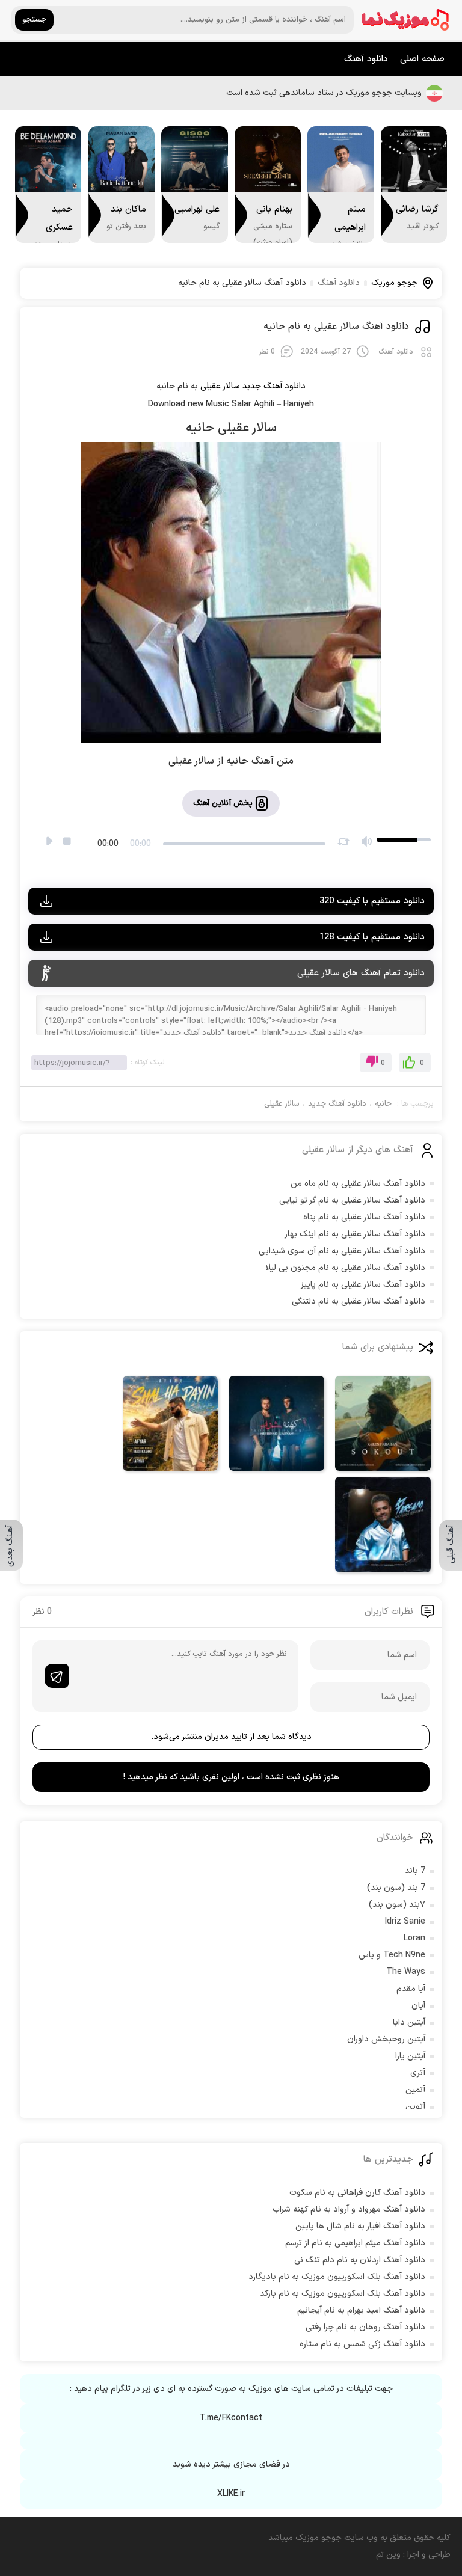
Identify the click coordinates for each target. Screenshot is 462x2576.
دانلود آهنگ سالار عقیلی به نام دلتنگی (359, 1302)
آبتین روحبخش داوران (386, 2039)
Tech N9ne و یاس (392, 1955)
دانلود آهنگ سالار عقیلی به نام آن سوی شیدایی (342, 1251)
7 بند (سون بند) (396, 1888)
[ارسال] (57, 1676)
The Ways (406, 1972)
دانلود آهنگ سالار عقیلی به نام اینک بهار (355, 1234)
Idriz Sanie (405, 1921)
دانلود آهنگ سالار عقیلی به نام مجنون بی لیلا (345, 1268)
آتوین (415, 2107)
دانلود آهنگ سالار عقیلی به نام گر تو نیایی (352, 1201)
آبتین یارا (410, 2056)
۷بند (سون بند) (397, 1905)
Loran (414, 1938)
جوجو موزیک (394, 283)
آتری (418, 2073)
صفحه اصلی (422, 59)
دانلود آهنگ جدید (274, 386)
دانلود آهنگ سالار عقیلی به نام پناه (364, 1217)
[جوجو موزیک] (405, 20)
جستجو (34, 20)
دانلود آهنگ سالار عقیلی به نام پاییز (363, 1285)
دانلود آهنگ (366, 59)
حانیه (383, 1104)
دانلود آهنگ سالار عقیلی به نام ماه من (358, 1184)
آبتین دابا (409, 2022)
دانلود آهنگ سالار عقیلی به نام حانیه (336, 327)
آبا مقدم (411, 1989)
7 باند (415, 1871)
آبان (418, 2006)
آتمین (415, 2090)
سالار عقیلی (282, 1104)
